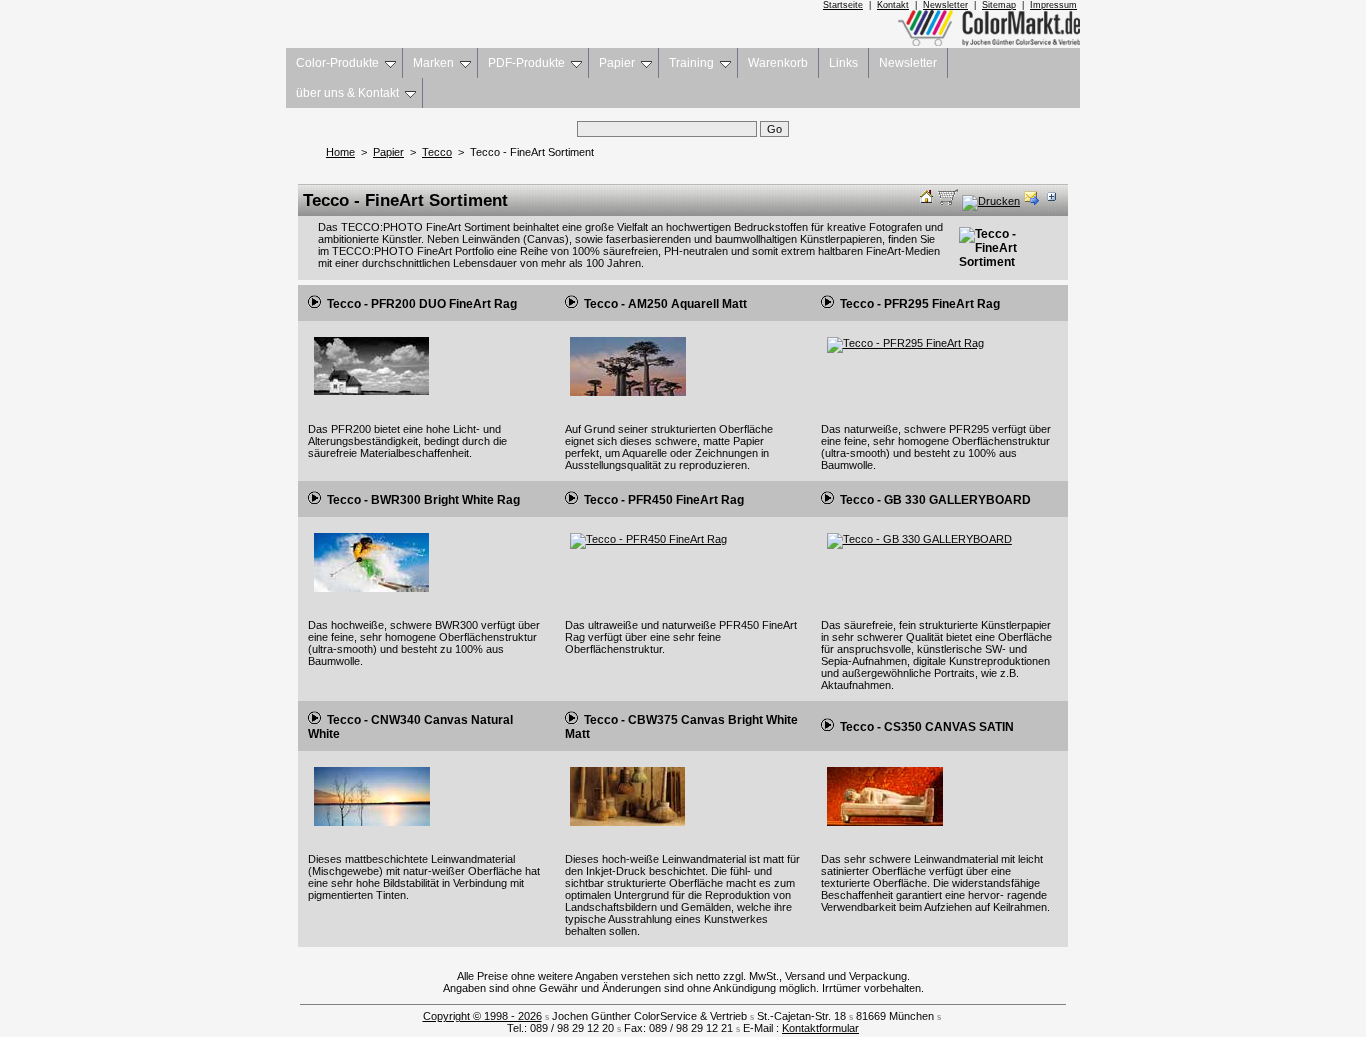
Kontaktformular (820, 1028)
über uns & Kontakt (347, 93)
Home (340, 152)
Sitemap (999, 5)
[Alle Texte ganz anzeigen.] (1050, 201)
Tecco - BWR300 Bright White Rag (420, 500)
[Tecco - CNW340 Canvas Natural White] (371, 827)
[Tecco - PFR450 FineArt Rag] (649, 539)
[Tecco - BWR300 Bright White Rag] (371, 593)
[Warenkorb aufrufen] (948, 201)
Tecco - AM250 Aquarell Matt (662, 304)
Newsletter (945, 5)
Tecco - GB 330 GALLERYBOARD (932, 500)
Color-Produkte (337, 63)
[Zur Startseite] (927, 201)
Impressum (1053, 5)
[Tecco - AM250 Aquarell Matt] (628, 397)
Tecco (437, 152)
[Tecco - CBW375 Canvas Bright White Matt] (628, 827)
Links (843, 63)
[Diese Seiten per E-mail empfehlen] (1031, 201)
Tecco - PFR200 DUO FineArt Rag (419, 304)
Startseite (843, 5)
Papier (617, 63)
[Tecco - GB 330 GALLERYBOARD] (919, 539)
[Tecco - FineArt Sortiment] (1000, 262)
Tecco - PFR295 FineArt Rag (917, 304)
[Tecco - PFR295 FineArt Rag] (905, 343)
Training (691, 63)
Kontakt (893, 5)
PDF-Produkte (526, 63)
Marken (433, 63)
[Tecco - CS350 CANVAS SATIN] (884, 827)
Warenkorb (778, 63)
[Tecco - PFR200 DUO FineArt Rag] (371, 396)
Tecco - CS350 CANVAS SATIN (924, 727)
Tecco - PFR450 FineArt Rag (661, 500)
